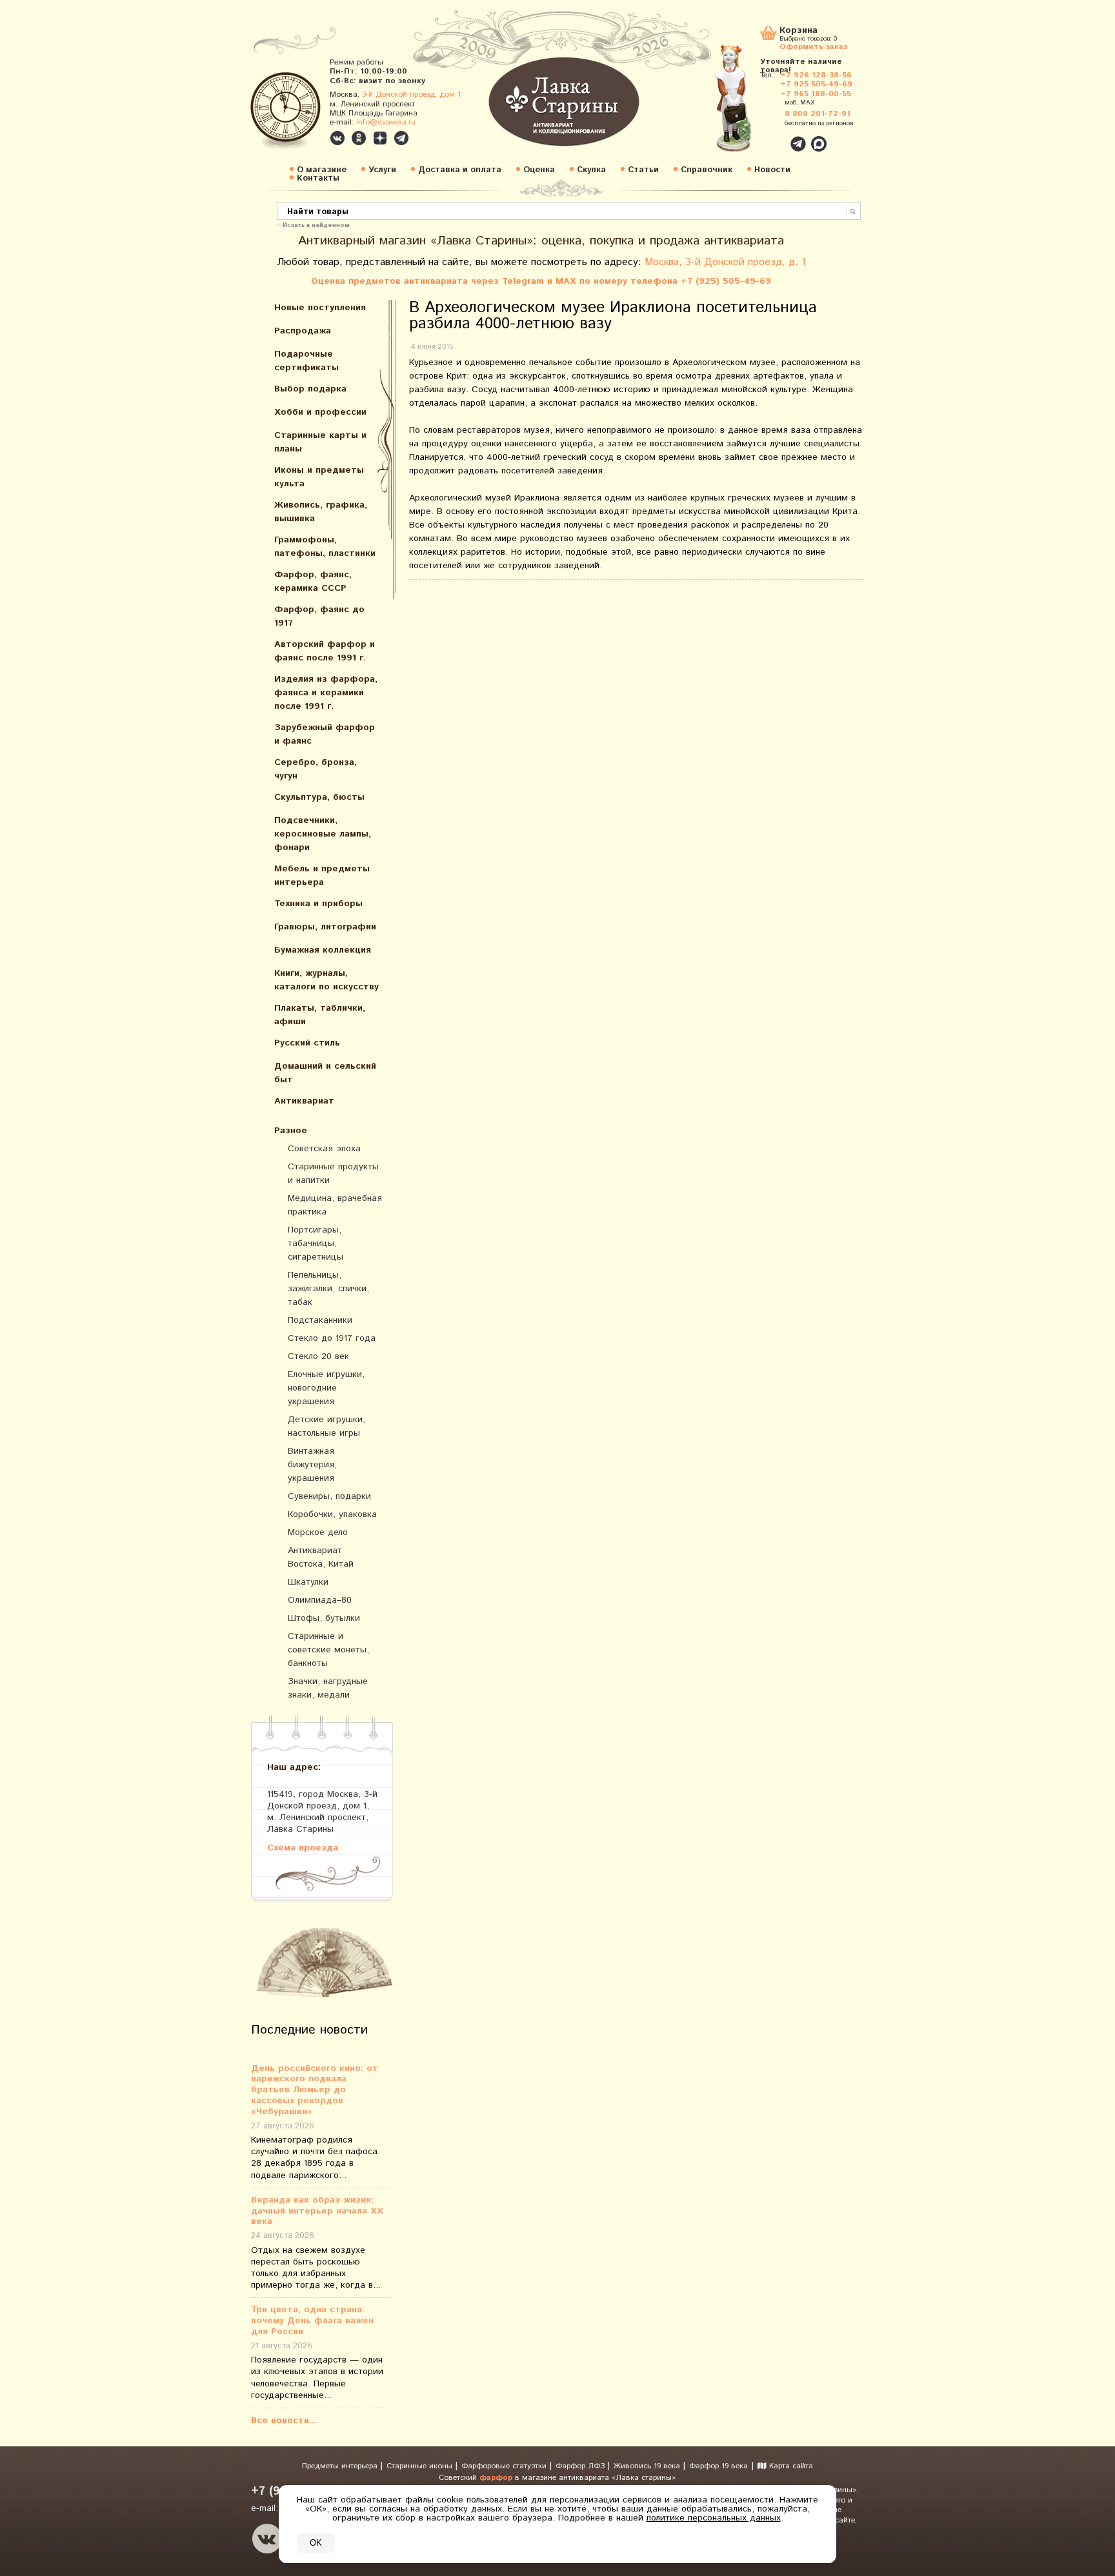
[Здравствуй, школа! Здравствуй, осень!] (747, 104)
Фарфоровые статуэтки (505, 2466)
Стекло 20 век (318, 1356)
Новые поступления (320, 308)
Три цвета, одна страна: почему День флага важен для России (312, 2321)
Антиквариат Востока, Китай (321, 1557)
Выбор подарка (310, 389)
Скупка (591, 170)
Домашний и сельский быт (325, 1073)
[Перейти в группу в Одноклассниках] (359, 138)
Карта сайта (790, 2466)
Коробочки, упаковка (332, 1514)
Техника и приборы (318, 904)
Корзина (799, 31)
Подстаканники (320, 1320)
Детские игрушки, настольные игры (326, 1426)
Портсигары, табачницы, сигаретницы (316, 1243)
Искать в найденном (316, 224)
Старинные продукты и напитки (333, 1174)
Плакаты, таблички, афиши (320, 1015)
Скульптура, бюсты (319, 797)
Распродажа (303, 331)
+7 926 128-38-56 (816, 75)
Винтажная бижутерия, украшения (312, 1465)
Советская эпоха (324, 1149)
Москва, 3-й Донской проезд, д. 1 (725, 262)
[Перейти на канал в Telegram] (401, 138)
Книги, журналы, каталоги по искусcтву (326, 980)
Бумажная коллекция (323, 950)
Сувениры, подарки (329, 1496)
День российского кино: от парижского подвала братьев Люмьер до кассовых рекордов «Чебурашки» (315, 2090)
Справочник (707, 170)
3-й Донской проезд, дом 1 (411, 94)
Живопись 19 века (648, 2466)
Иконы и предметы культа (319, 477)
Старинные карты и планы (320, 442)
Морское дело (318, 1532)
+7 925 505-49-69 (816, 84)
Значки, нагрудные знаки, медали (328, 1688)
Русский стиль (307, 1043)
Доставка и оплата (460, 170)
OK (316, 2543)
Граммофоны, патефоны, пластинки (325, 547)
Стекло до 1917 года (332, 1338)
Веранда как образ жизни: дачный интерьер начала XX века (317, 2211)
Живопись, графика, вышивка (321, 512)
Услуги (382, 170)
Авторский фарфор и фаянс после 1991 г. (325, 651)
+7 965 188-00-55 (816, 94)
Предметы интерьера (341, 2466)
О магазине (322, 170)
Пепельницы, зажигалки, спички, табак (328, 1289)
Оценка (539, 170)
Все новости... (284, 2421)
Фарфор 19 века (718, 2466)
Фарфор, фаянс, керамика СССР (313, 581)
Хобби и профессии (320, 412)
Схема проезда (303, 1848)
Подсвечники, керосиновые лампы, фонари (323, 834)
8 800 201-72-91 (818, 114)
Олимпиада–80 (320, 1600)
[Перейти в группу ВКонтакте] (337, 138)
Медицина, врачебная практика (335, 1205)
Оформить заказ (813, 46)
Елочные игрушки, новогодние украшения (326, 1388)
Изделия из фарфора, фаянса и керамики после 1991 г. (326, 693)
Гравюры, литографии (325, 927)
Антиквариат (304, 1101)
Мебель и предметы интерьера (322, 876)
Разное (291, 1131)
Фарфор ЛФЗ (581, 2466)
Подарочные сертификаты (306, 361)
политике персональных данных (714, 2518)
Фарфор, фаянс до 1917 (319, 616)
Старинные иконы (421, 2466)
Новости (772, 170)
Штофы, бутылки (324, 1618)
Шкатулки (308, 1582)
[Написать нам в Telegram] (770, 137)
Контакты (318, 178)
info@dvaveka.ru (386, 122)
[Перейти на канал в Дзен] (380, 138)
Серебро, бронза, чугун (316, 769)
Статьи (643, 170)
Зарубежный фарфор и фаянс (325, 734)
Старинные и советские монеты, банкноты (328, 1650)
